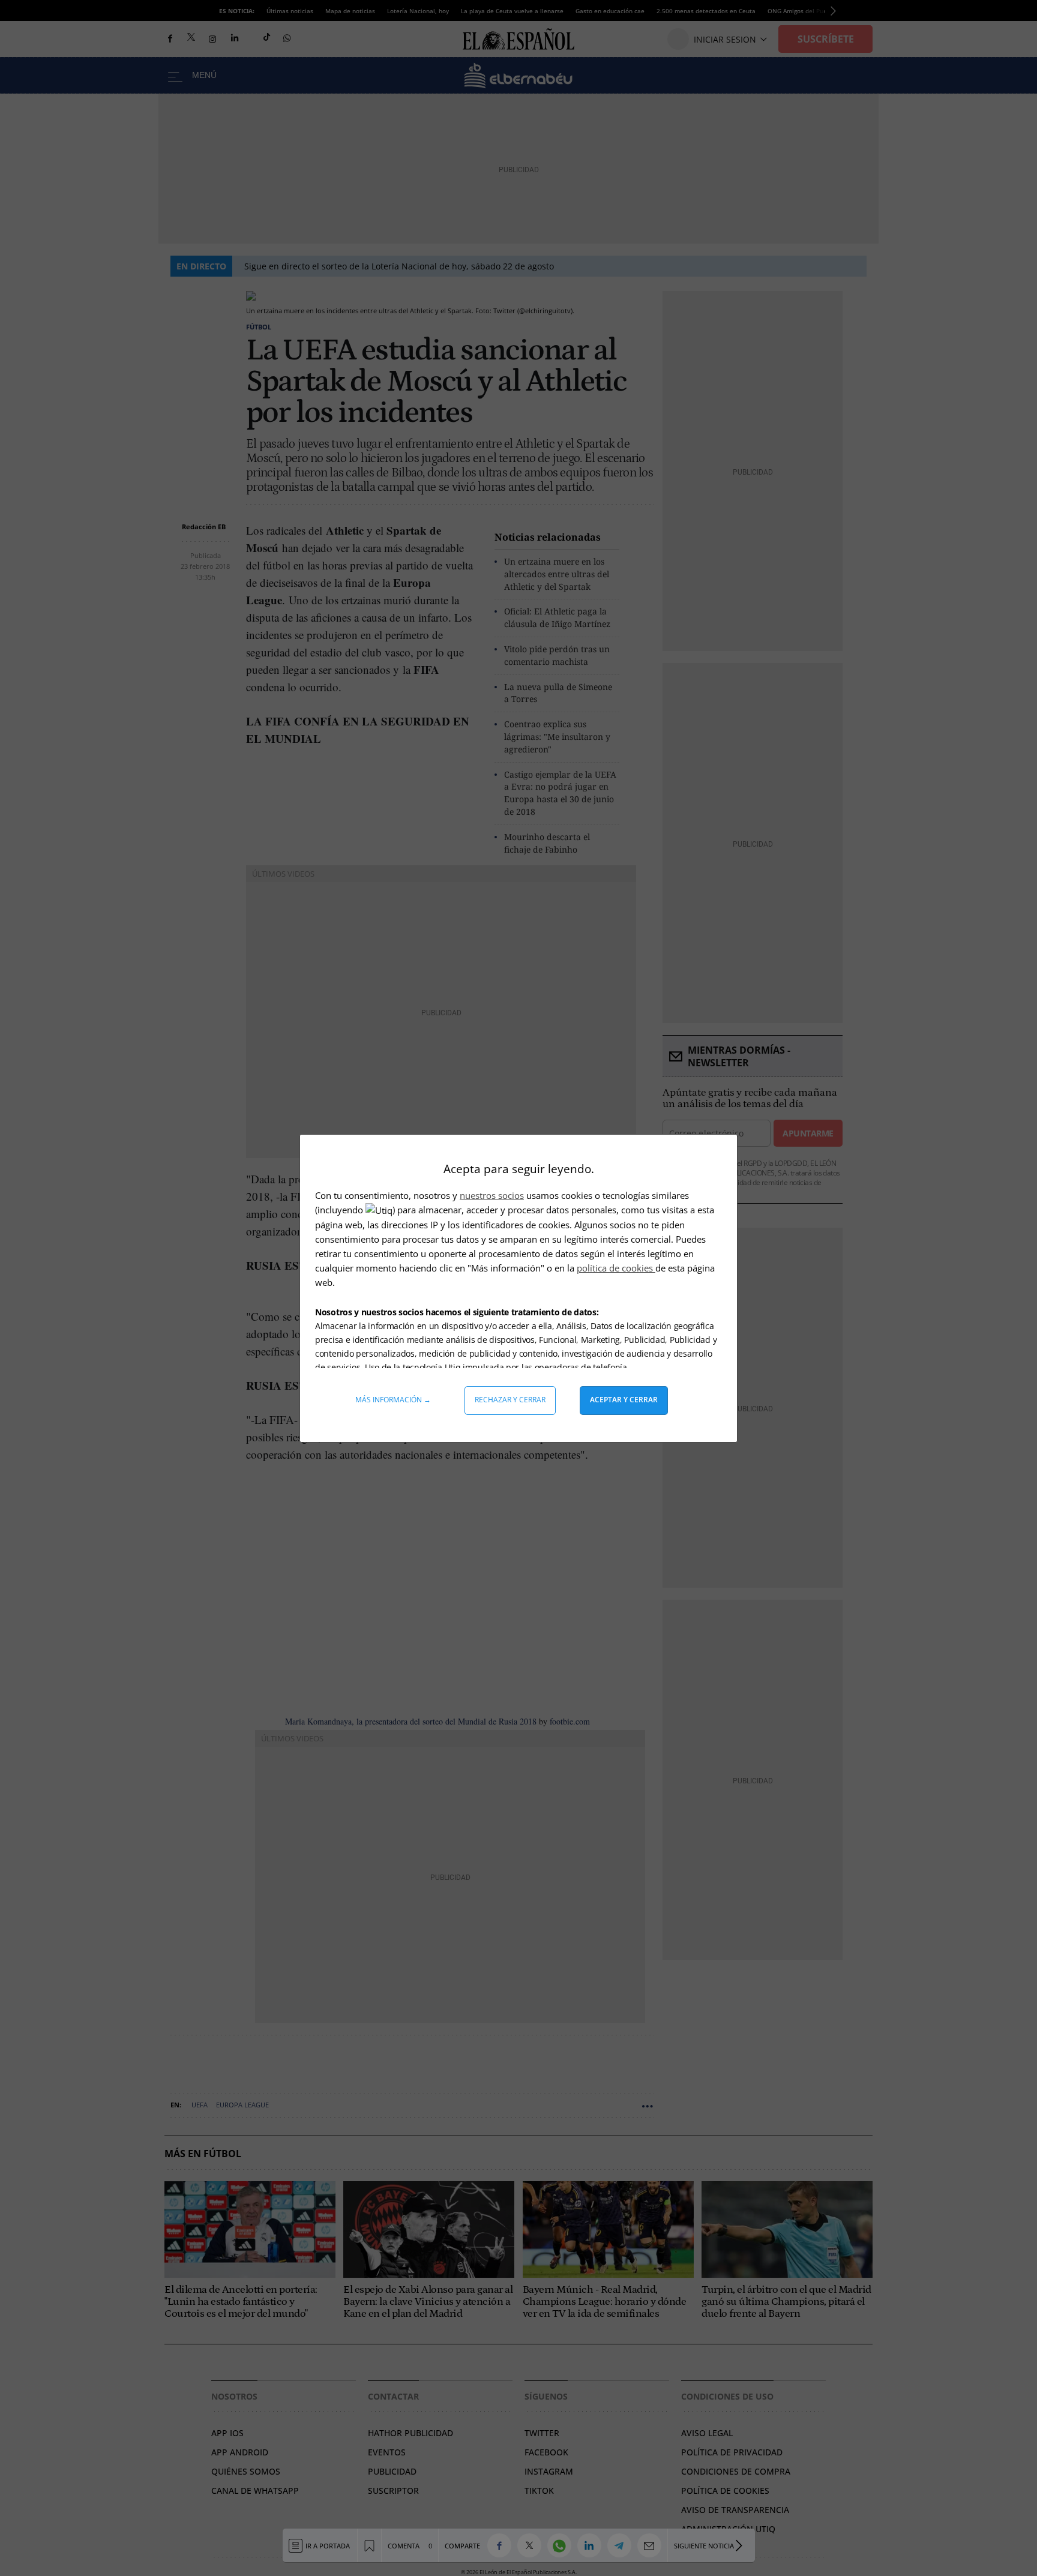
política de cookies (616, 1268)
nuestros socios (492, 1195)
